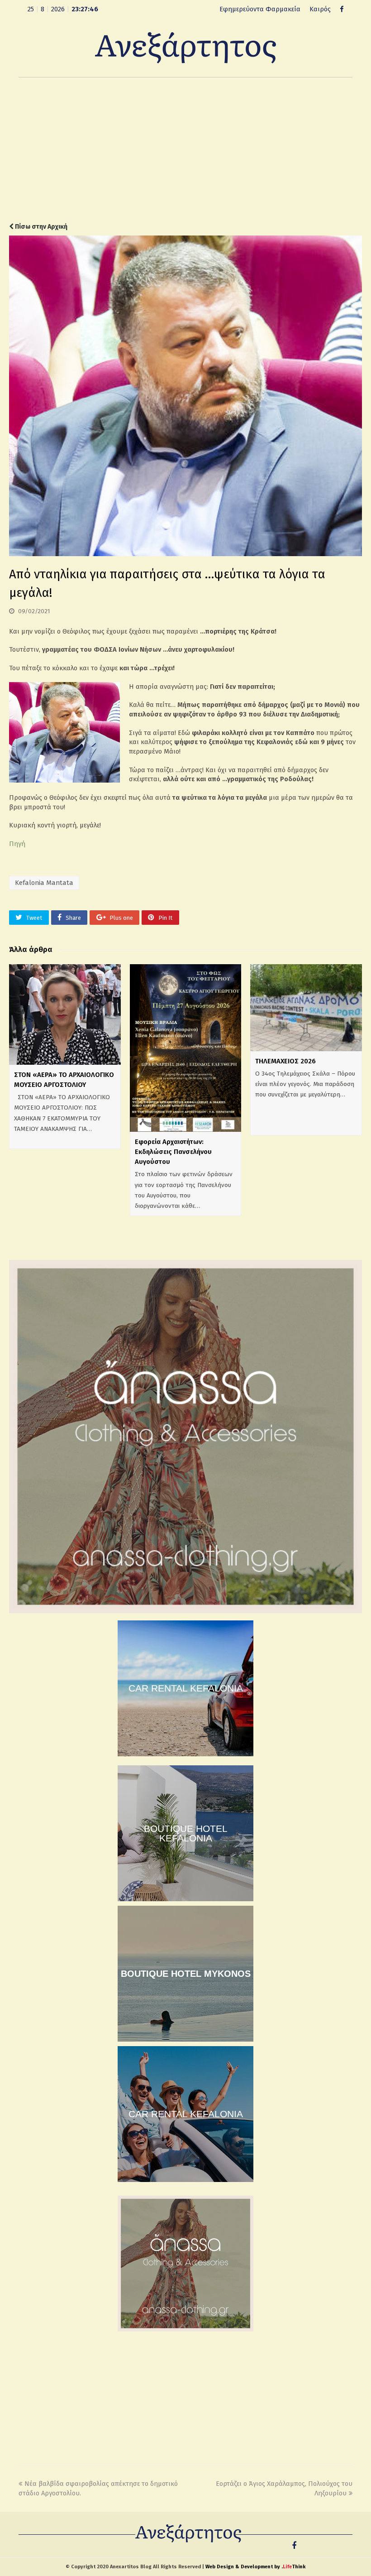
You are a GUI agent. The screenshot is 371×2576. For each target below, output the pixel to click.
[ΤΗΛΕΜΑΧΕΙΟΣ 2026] (306, 1008)
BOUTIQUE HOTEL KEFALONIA (186, 1833)
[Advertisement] (185, 150)
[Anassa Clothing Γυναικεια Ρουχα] (185, 1611)
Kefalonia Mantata (44, 883)
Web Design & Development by (255, 2567)
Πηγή (17, 844)
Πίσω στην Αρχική (40, 227)
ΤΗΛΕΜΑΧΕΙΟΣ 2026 (285, 1061)
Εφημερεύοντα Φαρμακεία (260, 9)
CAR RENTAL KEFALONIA (186, 1688)
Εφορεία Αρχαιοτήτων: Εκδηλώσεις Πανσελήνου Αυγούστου (173, 1152)
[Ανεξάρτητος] (185, 47)
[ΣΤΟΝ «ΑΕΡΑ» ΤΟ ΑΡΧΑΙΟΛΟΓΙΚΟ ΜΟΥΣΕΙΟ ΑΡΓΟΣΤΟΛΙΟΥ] (65, 1014)
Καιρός (320, 9)
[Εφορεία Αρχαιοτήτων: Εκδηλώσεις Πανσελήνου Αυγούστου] (186, 1048)
